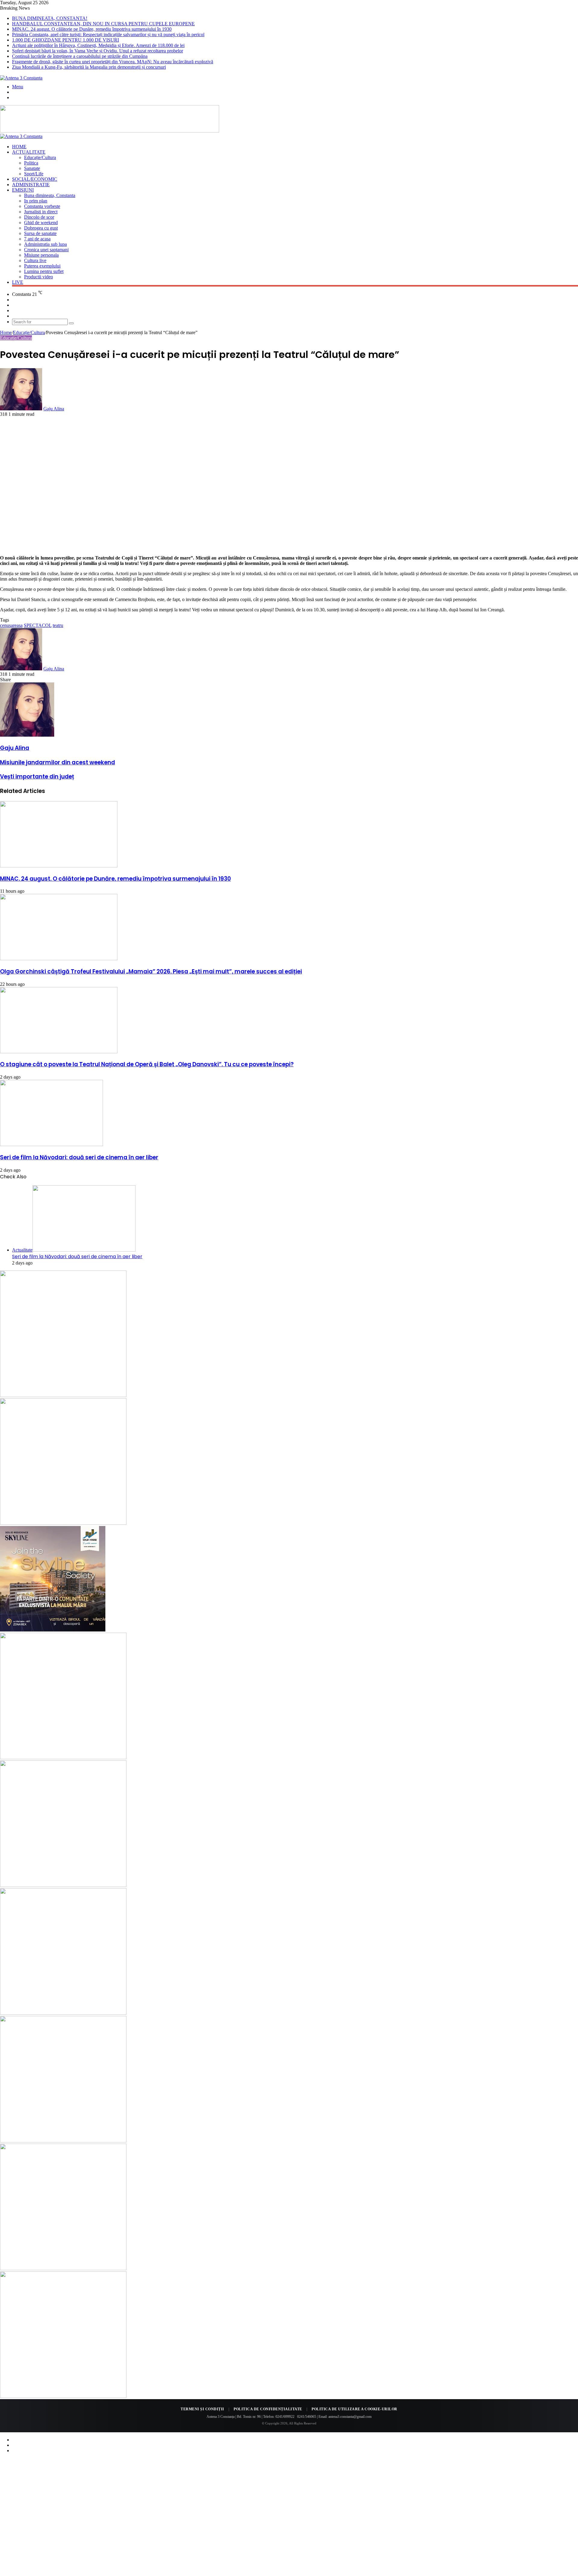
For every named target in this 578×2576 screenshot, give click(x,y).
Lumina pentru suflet (44, 271)
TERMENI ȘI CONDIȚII (202, 2409)
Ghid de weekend (41, 223)
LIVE (18, 282)
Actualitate (29, 152)
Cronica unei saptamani (46, 250)
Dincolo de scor (39, 217)
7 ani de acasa (37, 239)
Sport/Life (34, 174)
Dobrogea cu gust (41, 228)
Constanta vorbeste (42, 206)
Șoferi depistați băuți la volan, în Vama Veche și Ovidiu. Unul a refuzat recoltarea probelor (98, 51)
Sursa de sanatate (40, 233)
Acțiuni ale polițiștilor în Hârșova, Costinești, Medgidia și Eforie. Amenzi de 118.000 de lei (98, 45)
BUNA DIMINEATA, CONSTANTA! (50, 18)
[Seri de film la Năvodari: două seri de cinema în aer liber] (51, 1144)
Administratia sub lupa (45, 244)
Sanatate (32, 168)
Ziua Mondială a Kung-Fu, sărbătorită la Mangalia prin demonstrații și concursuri (89, 67)
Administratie (31, 185)
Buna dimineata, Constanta (50, 195)
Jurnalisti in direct (41, 212)
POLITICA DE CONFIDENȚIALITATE (268, 2409)
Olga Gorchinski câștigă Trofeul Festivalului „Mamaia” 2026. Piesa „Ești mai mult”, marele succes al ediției (151, 971)
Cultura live (35, 260)
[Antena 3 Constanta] (21, 78)
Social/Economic (35, 179)
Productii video (39, 277)
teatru (58, 625)
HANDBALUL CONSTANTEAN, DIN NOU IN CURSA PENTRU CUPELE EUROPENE (103, 24)
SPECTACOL (38, 625)
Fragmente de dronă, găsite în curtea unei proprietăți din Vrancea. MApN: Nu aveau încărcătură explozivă (113, 62)
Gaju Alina (54, 409)
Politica (31, 163)
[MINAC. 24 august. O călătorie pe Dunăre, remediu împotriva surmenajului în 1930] (59, 866)
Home (19, 147)
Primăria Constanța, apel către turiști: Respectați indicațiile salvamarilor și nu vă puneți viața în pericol (108, 34)
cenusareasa (11, 625)
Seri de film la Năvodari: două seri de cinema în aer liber (79, 1157)
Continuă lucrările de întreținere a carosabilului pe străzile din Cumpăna (80, 56)
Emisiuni (23, 190)
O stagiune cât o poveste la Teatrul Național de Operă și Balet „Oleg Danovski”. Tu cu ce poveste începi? (147, 1064)
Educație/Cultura (40, 157)
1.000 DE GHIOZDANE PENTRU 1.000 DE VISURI (65, 40)
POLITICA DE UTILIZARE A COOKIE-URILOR (354, 2409)
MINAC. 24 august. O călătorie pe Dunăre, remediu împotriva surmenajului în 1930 (92, 29)
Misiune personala (41, 255)
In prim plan (36, 201)
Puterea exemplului (42, 266)
